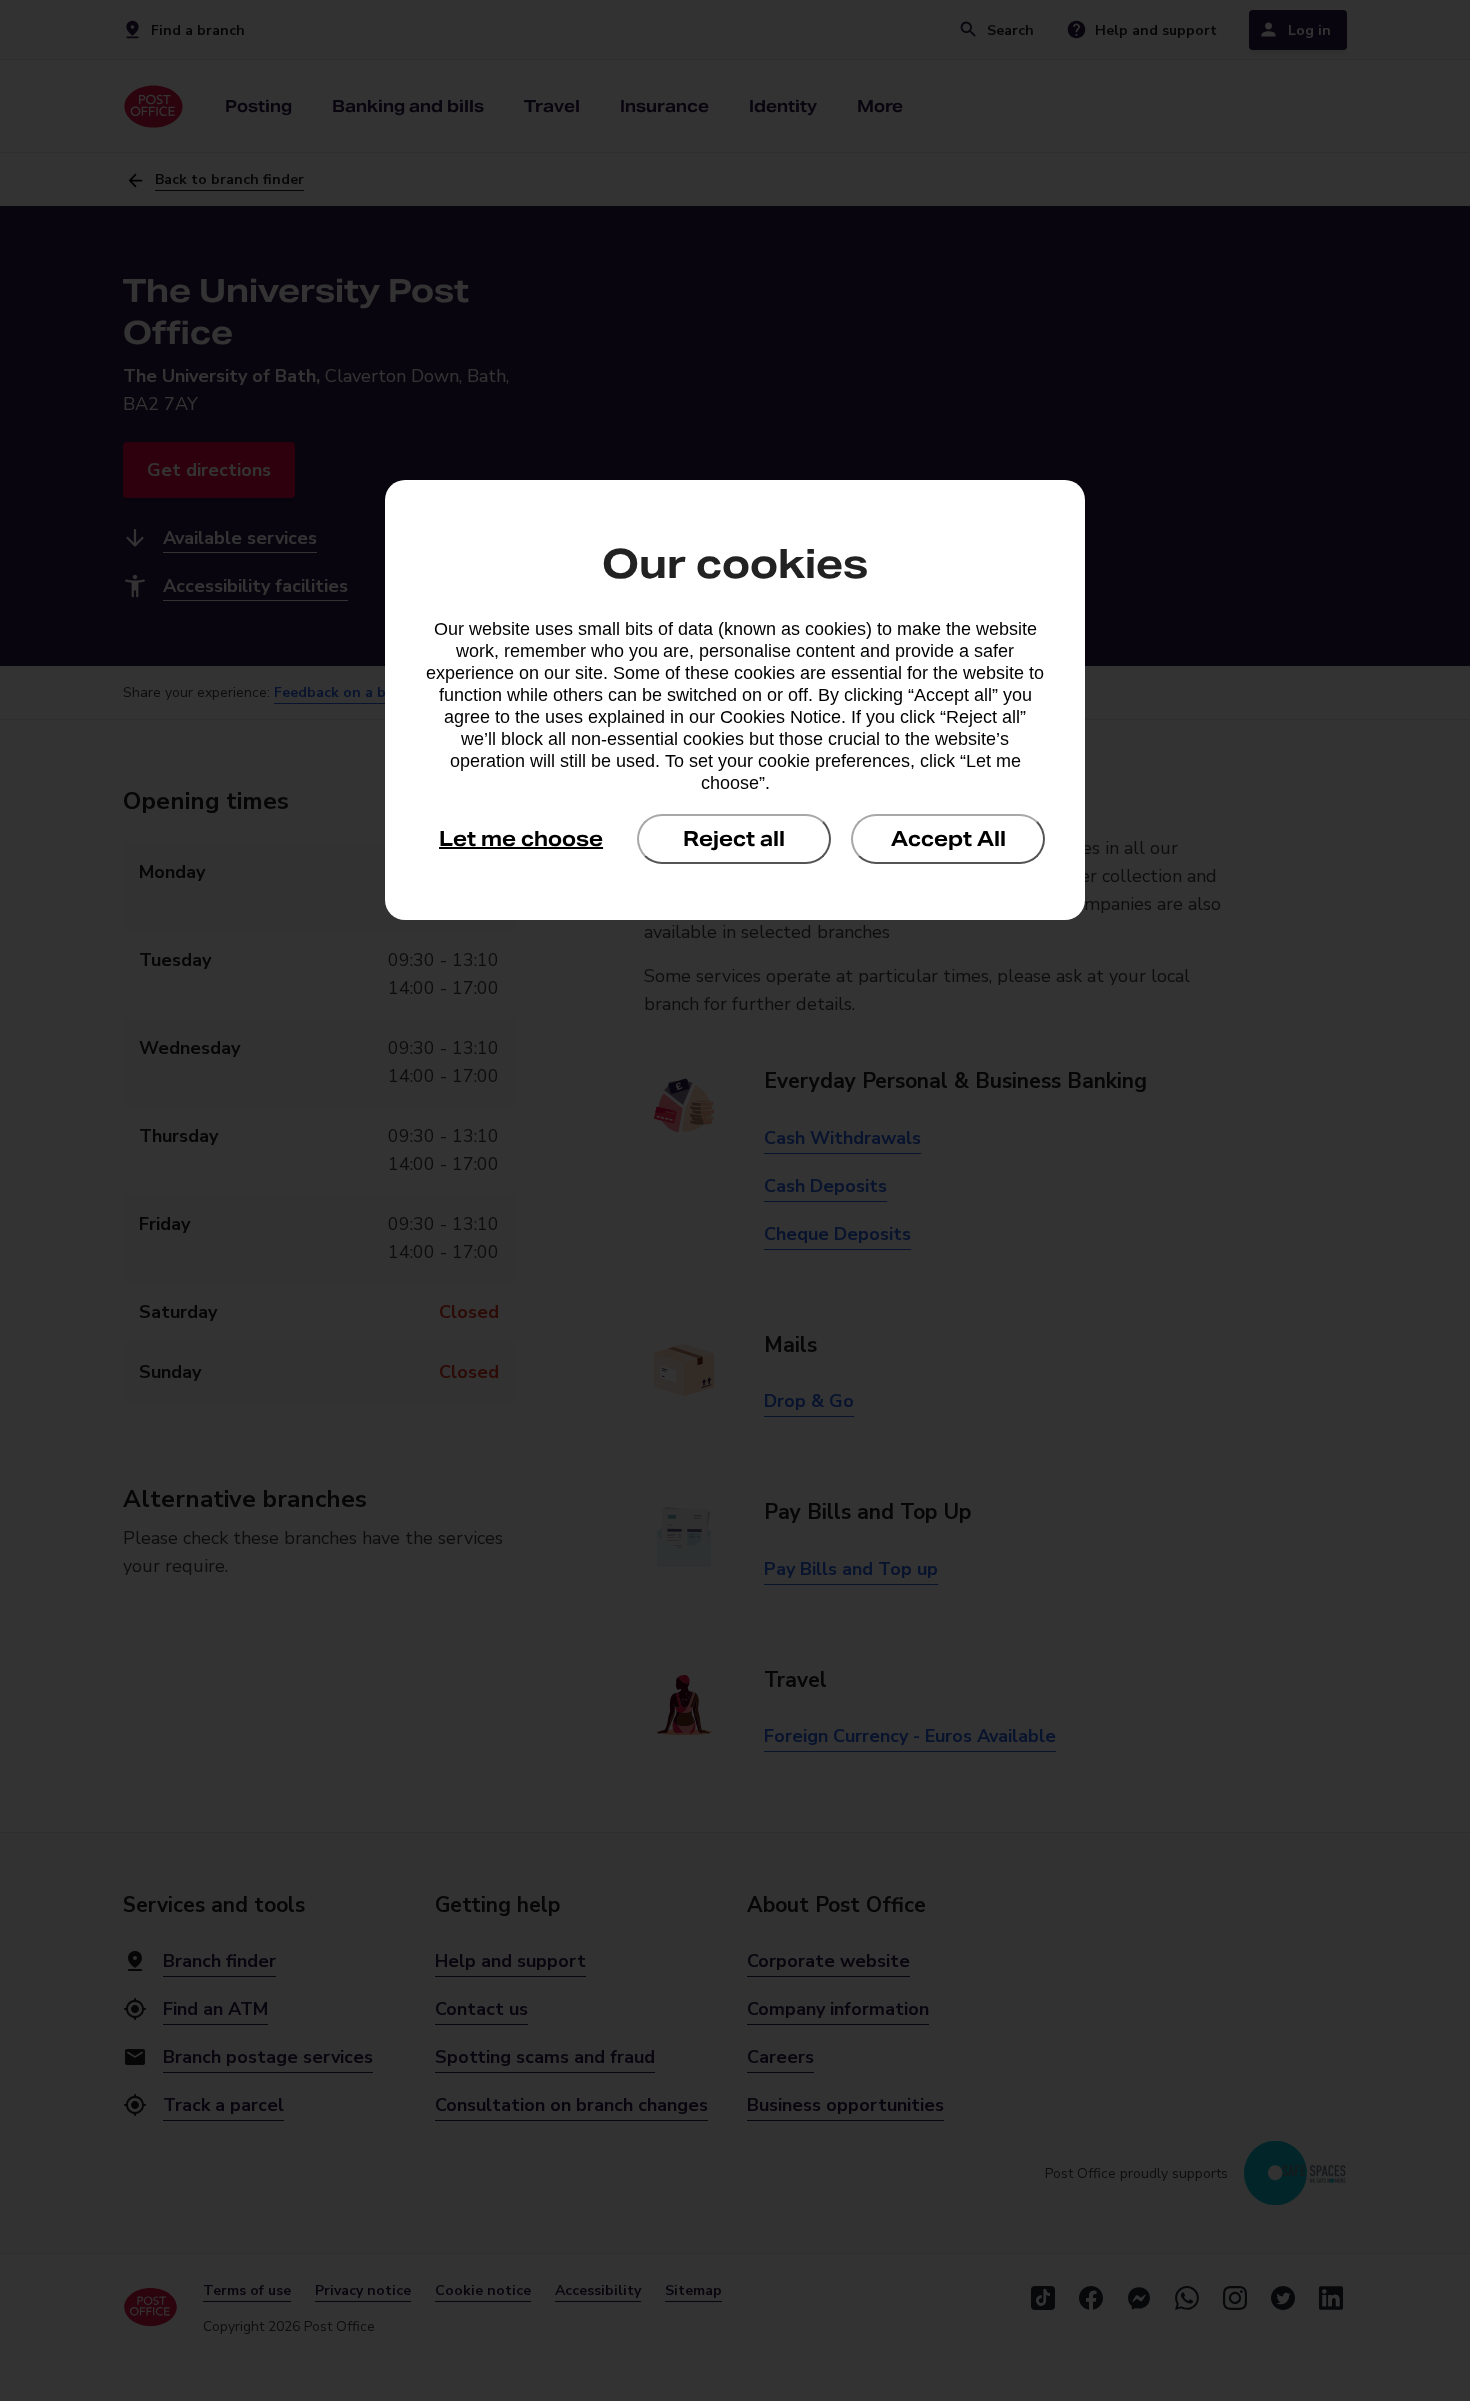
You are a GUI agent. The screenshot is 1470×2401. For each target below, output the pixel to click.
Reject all (734, 839)
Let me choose (521, 839)
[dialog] (735, 700)
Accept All (948, 839)
